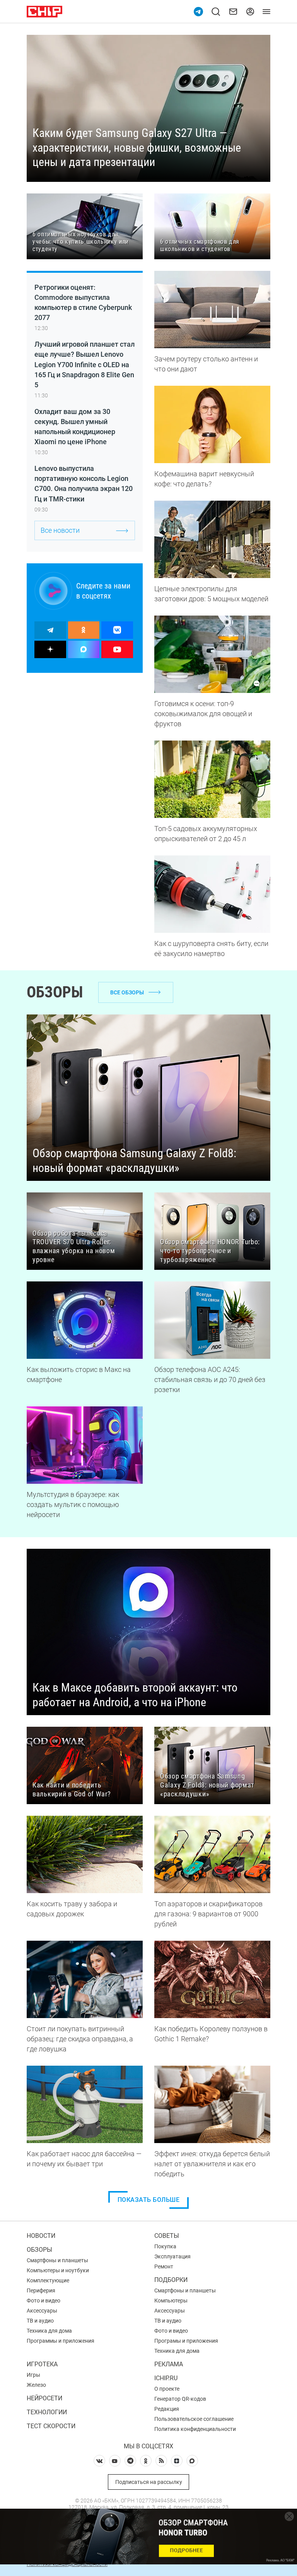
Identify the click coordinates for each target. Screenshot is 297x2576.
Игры (33, 2375)
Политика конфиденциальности (195, 2429)
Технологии (47, 2412)
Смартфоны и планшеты (57, 2260)
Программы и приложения (61, 2341)
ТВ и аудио (40, 2321)
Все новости (60, 530)
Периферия (41, 2290)
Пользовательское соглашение (194, 2419)
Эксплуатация (172, 2256)
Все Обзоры (127, 992)
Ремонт (164, 2266)
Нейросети (44, 2398)
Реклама (169, 2364)
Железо (36, 2385)
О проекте (167, 2389)
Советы (167, 2236)
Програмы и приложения (186, 2341)
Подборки (171, 2280)
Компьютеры (171, 2301)
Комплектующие (48, 2280)
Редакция (167, 2409)
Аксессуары (42, 2311)
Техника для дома (49, 2331)
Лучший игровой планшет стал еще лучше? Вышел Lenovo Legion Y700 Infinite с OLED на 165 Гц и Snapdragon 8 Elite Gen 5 (84, 364)
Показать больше (149, 2200)
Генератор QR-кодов (180, 2399)
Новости (41, 2236)
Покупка (165, 2246)
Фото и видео (44, 2301)
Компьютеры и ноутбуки (58, 2270)
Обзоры (39, 2250)
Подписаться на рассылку (149, 2482)
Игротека (42, 2364)
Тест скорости (51, 2426)
